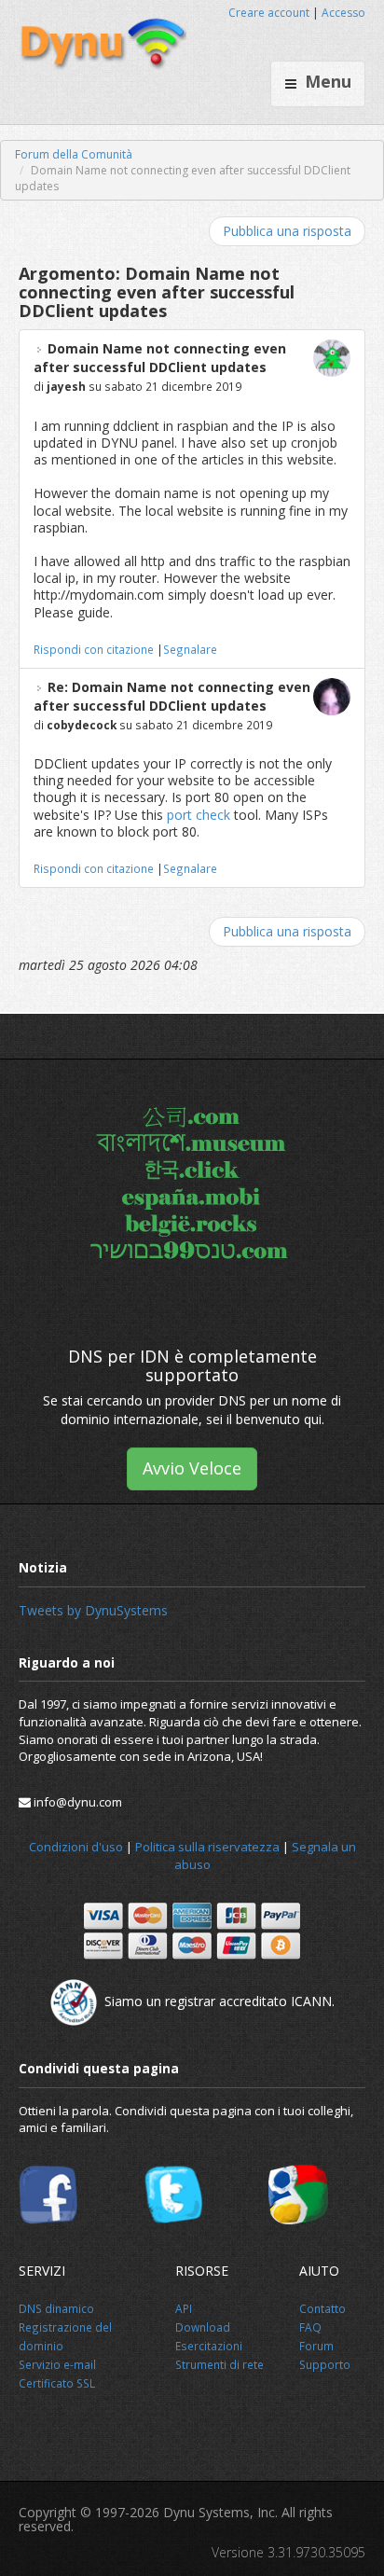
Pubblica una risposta (287, 231)
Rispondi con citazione (94, 649)
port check (199, 815)
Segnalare (190, 649)
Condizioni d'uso (76, 1847)
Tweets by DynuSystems (93, 1610)
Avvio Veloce (192, 1468)
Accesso (343, 13)
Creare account (269, 13)
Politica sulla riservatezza (207, 1847)
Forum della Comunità (74, 154)
